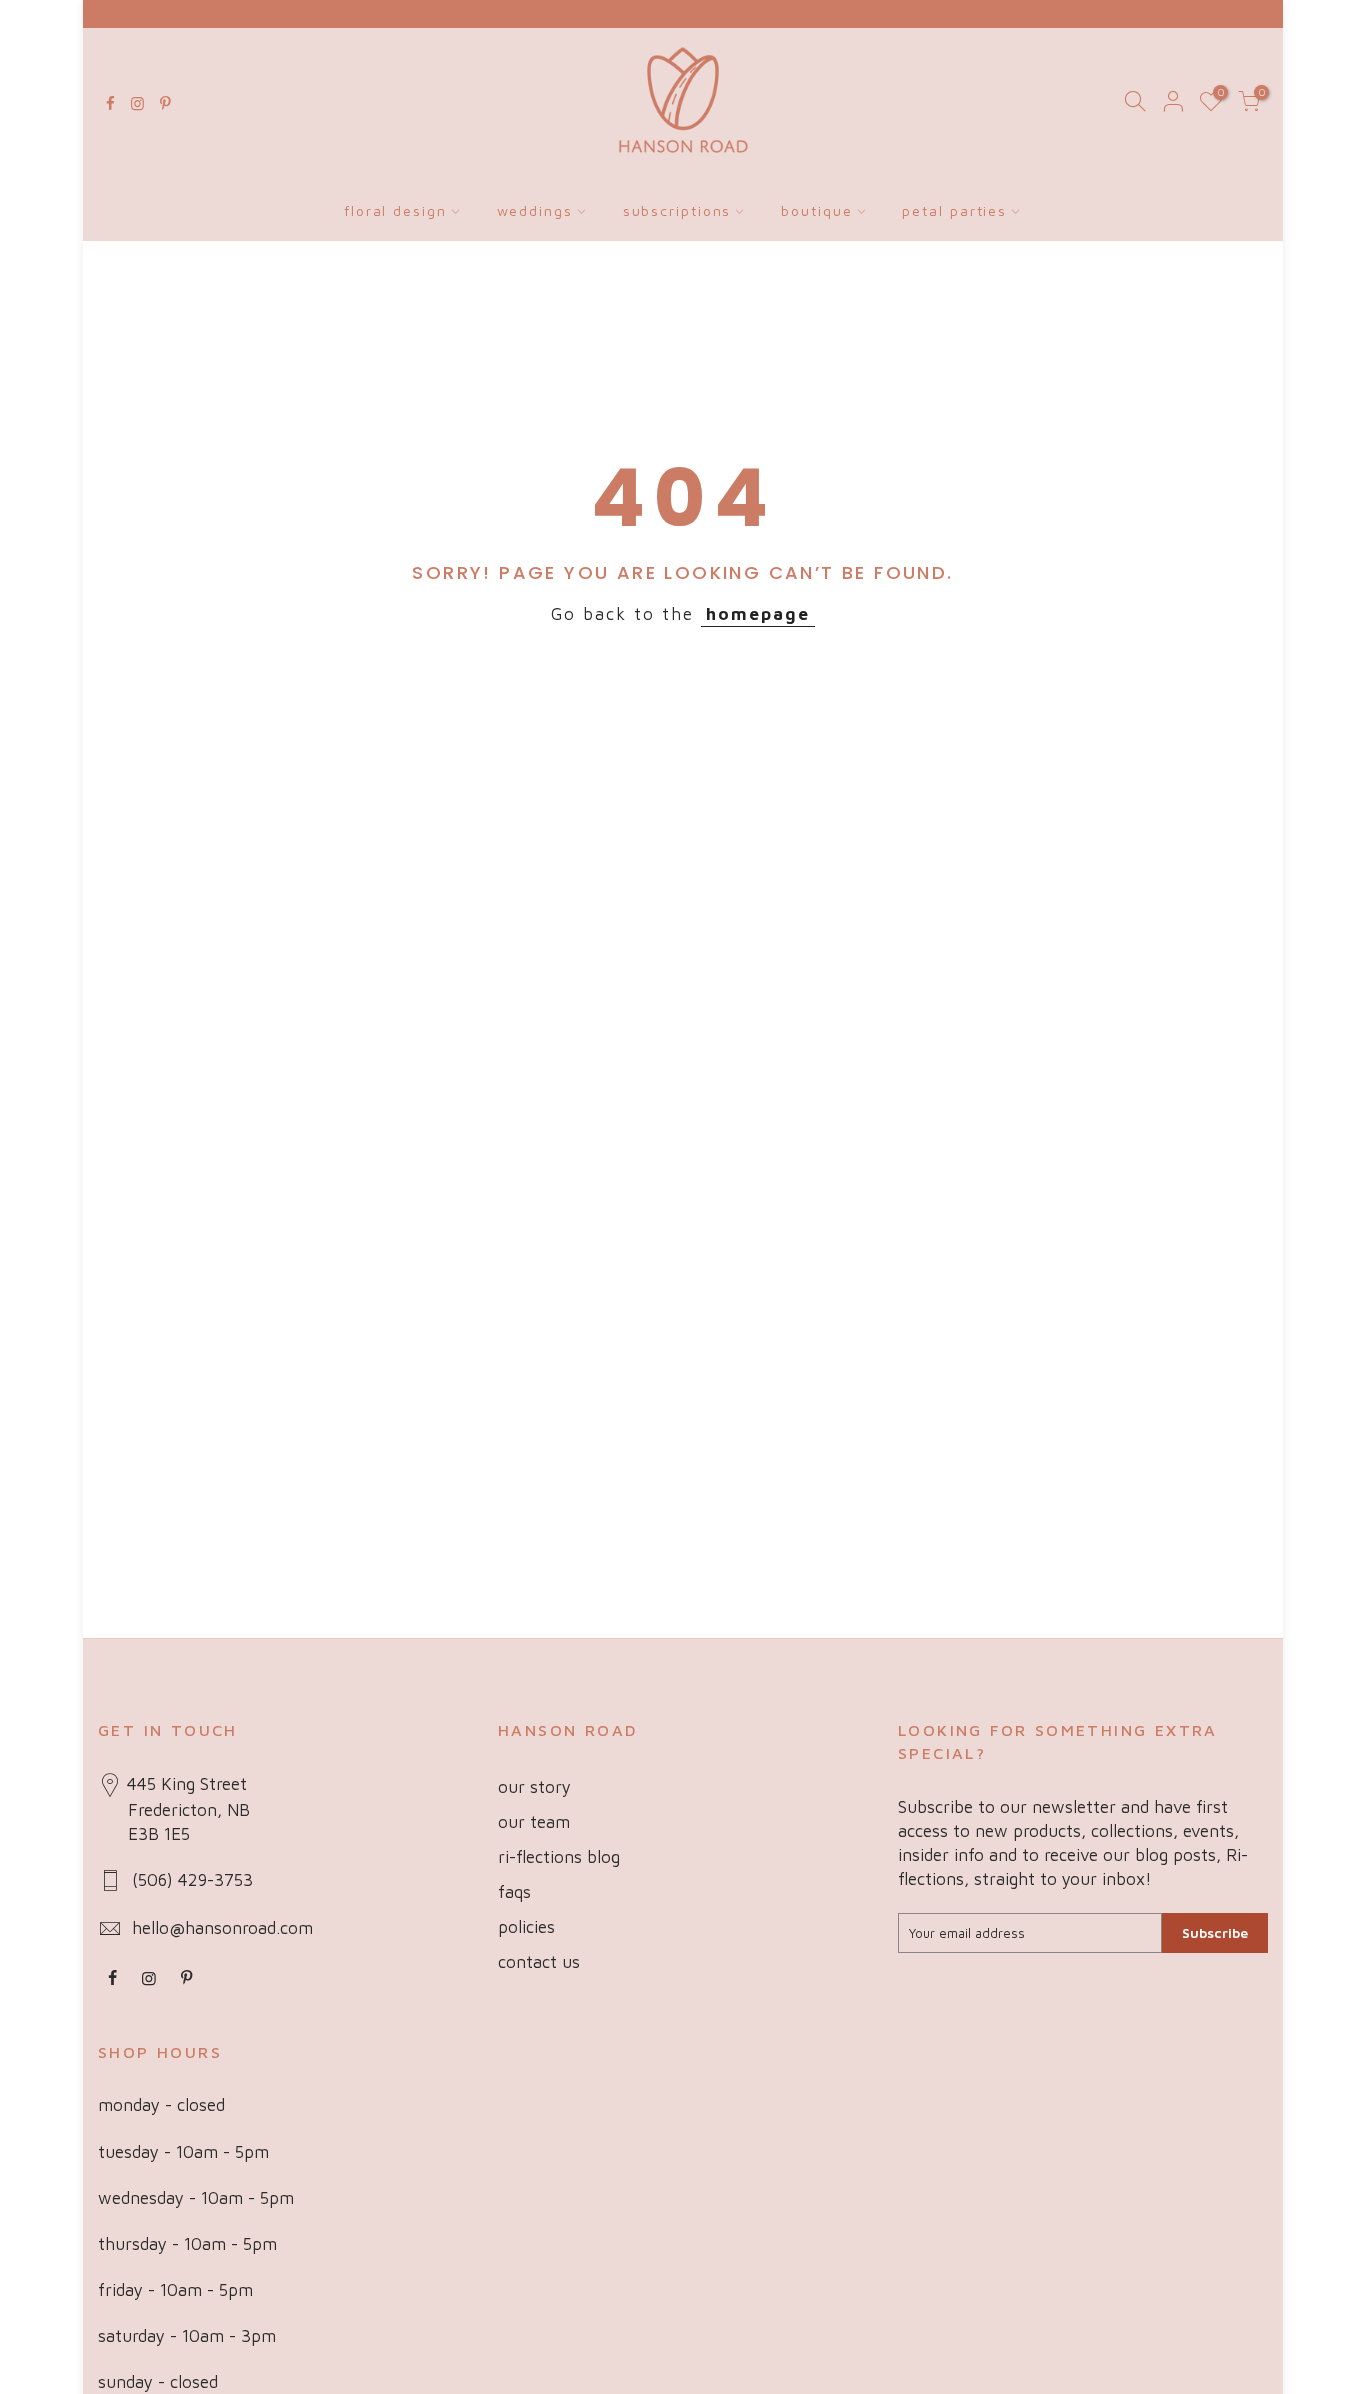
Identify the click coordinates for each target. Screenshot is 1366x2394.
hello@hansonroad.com (222, 1928)
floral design (395, 210)
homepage (758, 614)
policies (526, 1927)
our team (534, 1822)
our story (534, 1787)
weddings (535, 210)
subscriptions (677, 210)
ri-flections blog (559, 1857)
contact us (539, 1962)
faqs (514, 1892)
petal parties (954, 210)
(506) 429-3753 (192, 1880)
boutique (816, 210)
